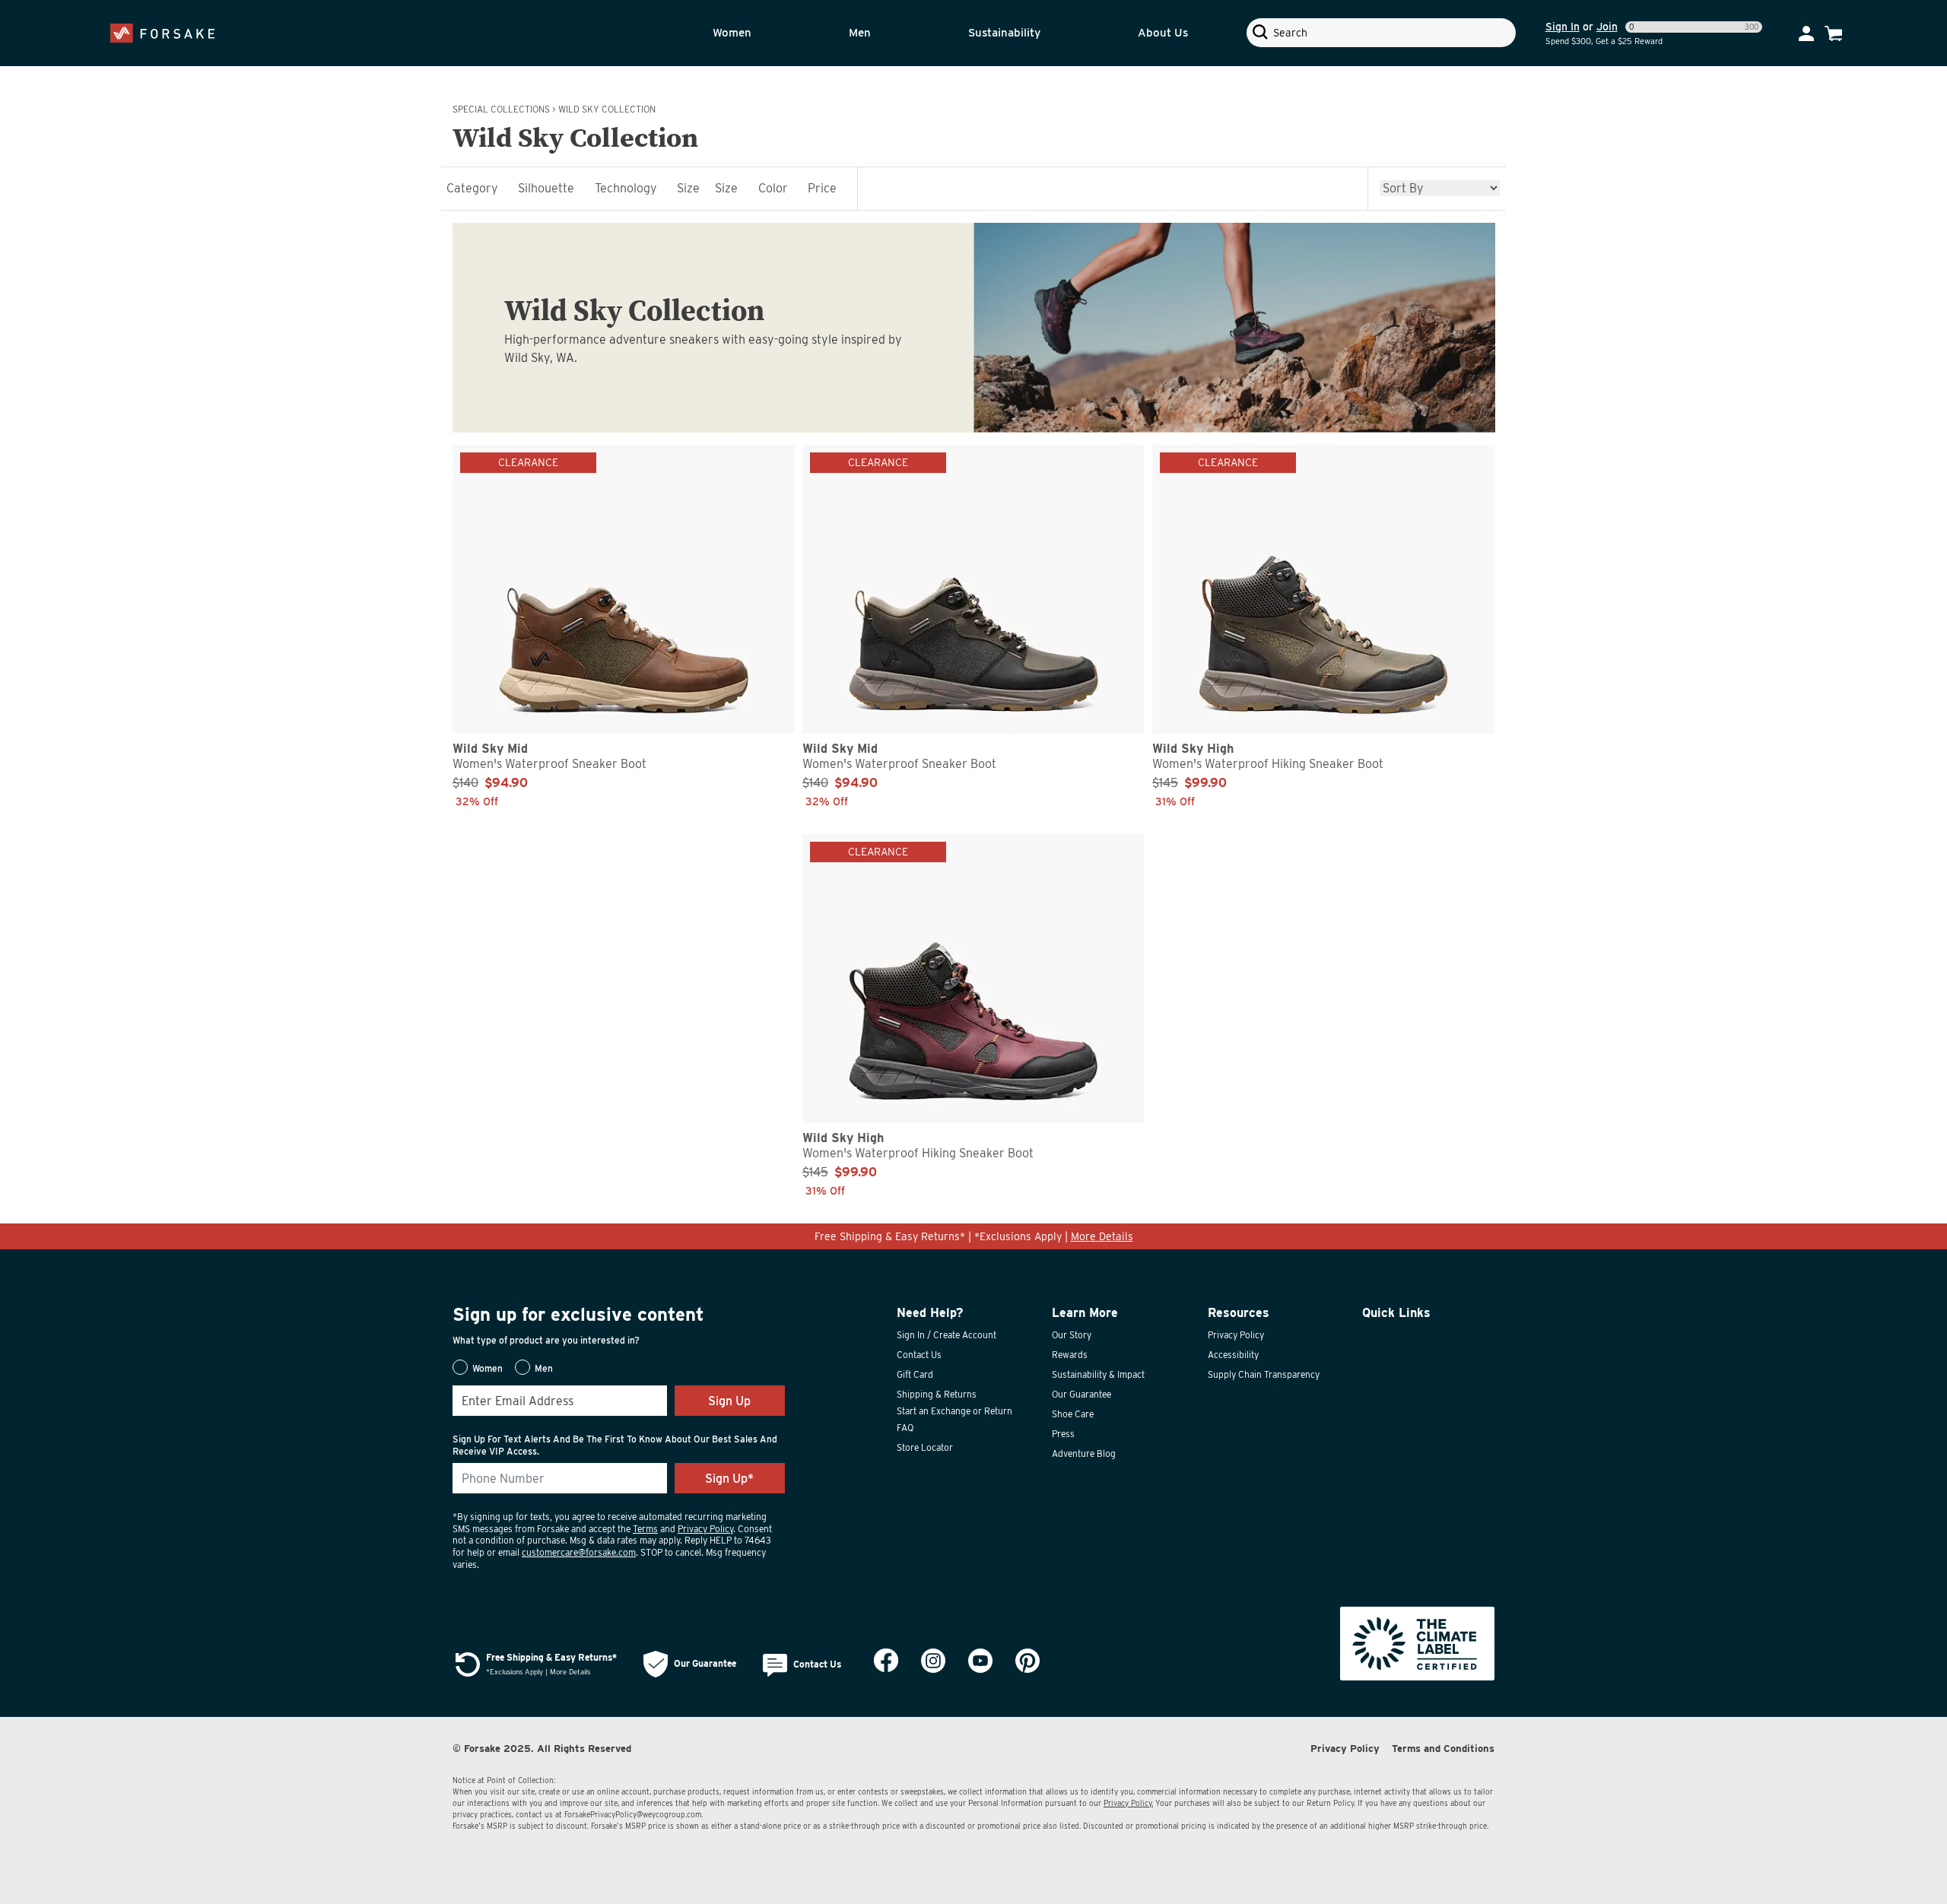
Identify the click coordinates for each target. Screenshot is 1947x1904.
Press (1063, 1434)
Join (1607, 27)
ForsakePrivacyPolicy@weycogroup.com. (634, 1814)
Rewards (1070, 1355)
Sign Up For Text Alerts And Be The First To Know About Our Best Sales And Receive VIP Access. (615, 1445)
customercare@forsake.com (579, 1552)
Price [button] (822, 188)
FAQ (905, 1428)
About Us (1163, 33)
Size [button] (688, 188)
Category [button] (472, 188)
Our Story (1072, 1335)
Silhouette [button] (546, 188)
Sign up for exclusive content (578, 1314)
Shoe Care (1073, 1414)
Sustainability (1004, 33)
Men (860, 33)
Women (732, 33)
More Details (1102, 1236)
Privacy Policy (705, 1529)
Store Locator (925, 1447)
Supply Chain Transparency (1264, 1374)
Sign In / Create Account (947, 1335)
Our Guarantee (1081, 1394)
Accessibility (1233, 1355)
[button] (761, 33)
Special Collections (501, 109)
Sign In (1563, 27)
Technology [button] (626, 188)
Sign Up (729, 1401)
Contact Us (919, 1355)
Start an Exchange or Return (954, 1411)
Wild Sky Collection (607, 109)
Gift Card (915, 1374)
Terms (645, 1529)
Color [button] (773, 188)
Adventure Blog (1084, 1453)
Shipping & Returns (937, 1394)
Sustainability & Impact (1098, 1374)
